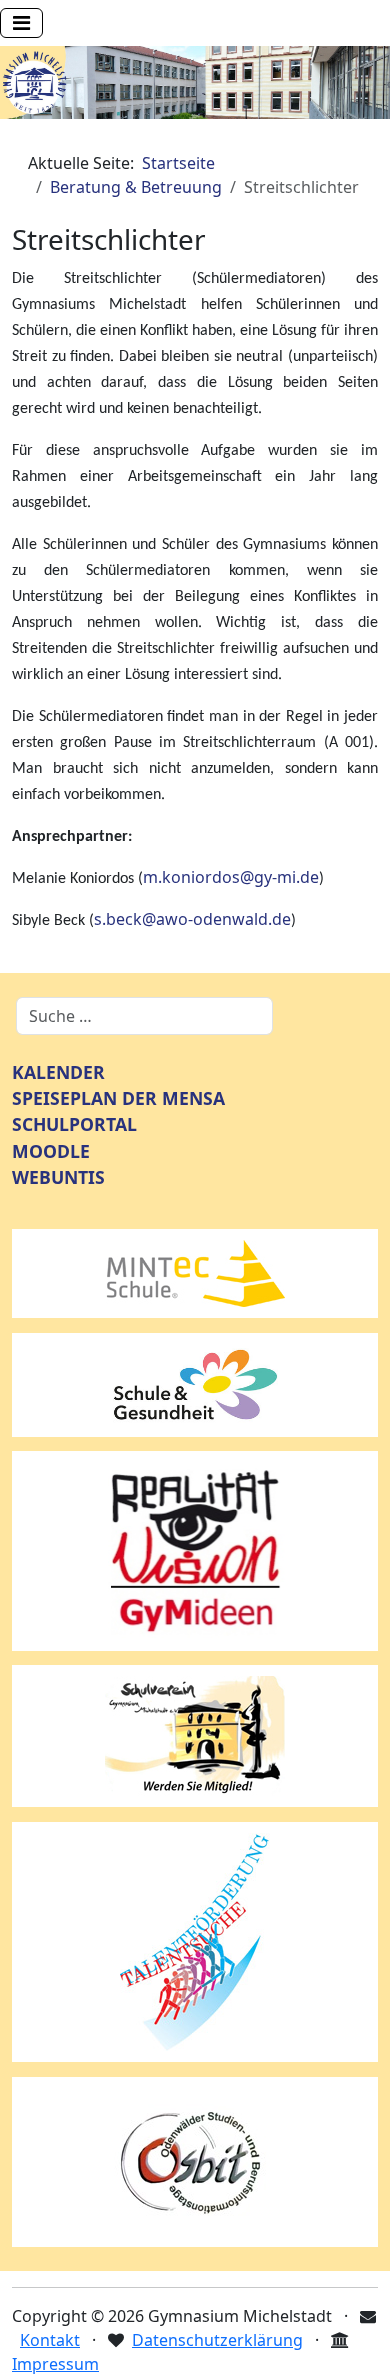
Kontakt (50, 2340)
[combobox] (144, 1016)
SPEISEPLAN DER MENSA (118, 1098)
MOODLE (51, 1151)
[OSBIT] (195, 2160)
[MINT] (195, 1272)
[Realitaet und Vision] (195, 1549)
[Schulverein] (195, 1735)
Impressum (55, 2364)
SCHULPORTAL (74, 1124)
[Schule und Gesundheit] (195, 1383)
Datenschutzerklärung (217, 2340)
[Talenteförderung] (195, 1940)
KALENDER (58, 1072)
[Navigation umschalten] (21, 23)
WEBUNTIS (58, 1177)
